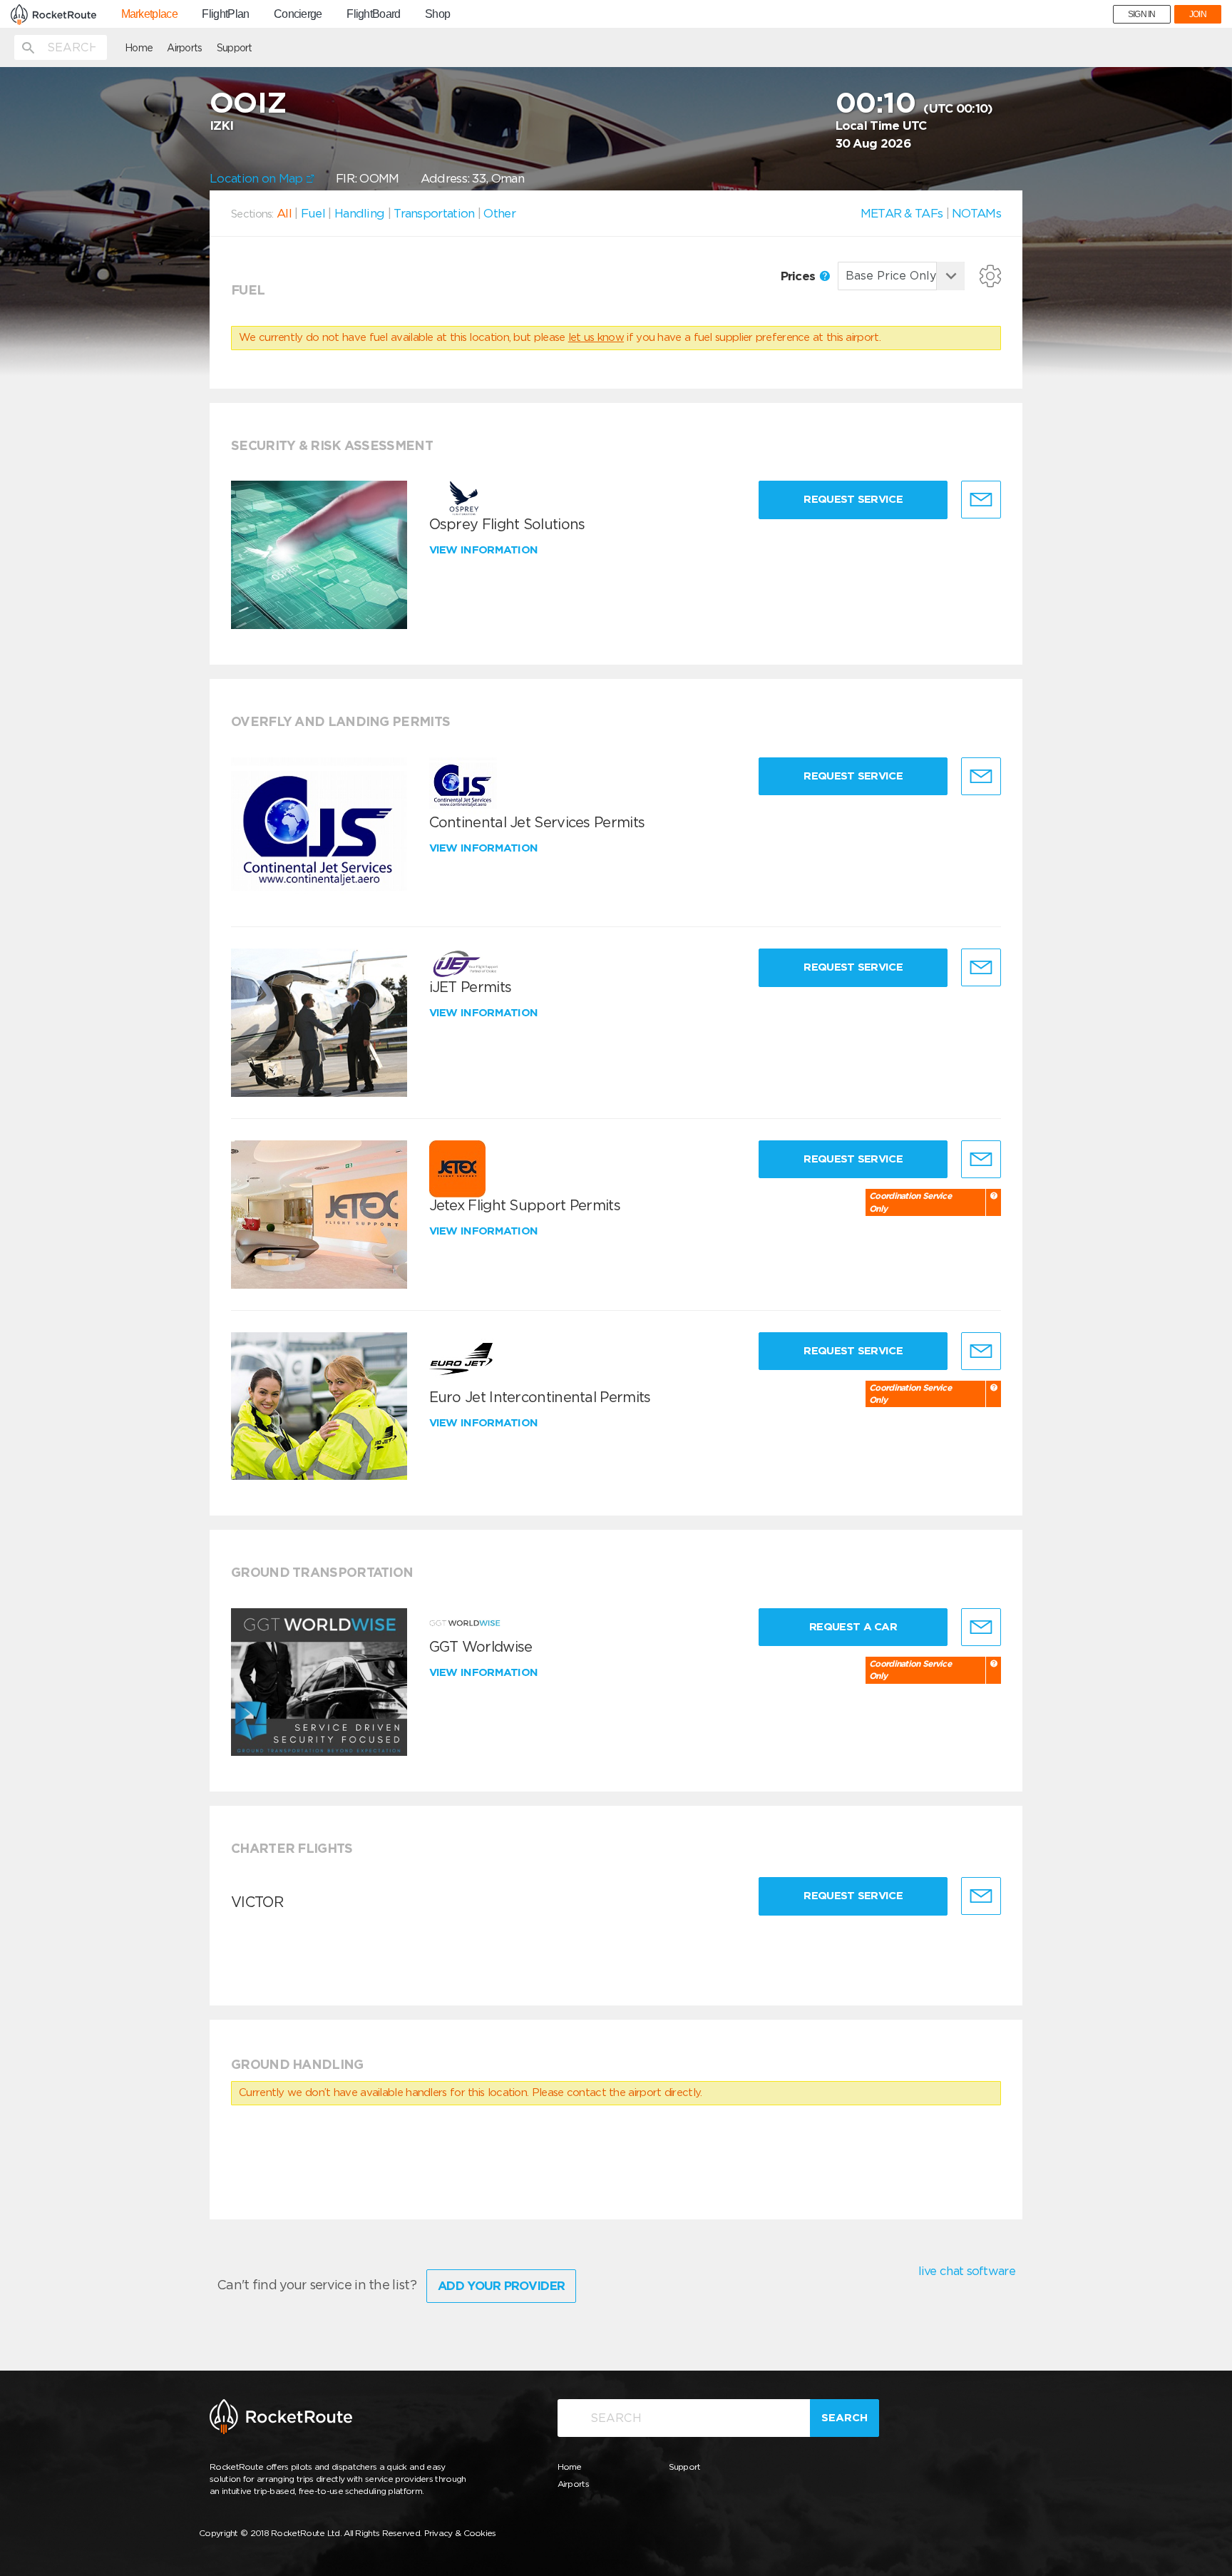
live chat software (967, 2271)
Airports (184, 48)
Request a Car (853, 1627)
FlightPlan (225, 14)
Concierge (298, 14)
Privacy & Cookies (460, 2533)
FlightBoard (373, 14)
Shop (437, 14)
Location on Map (258, 178)
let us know (596, 337)
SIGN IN (1142, 14)
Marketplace (149, 14)
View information (485, 550)
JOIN (1198, 14)
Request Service (853, 499)
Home (139, 48)
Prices (800, 276)
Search (845, 2418)
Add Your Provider (501, 2286)
